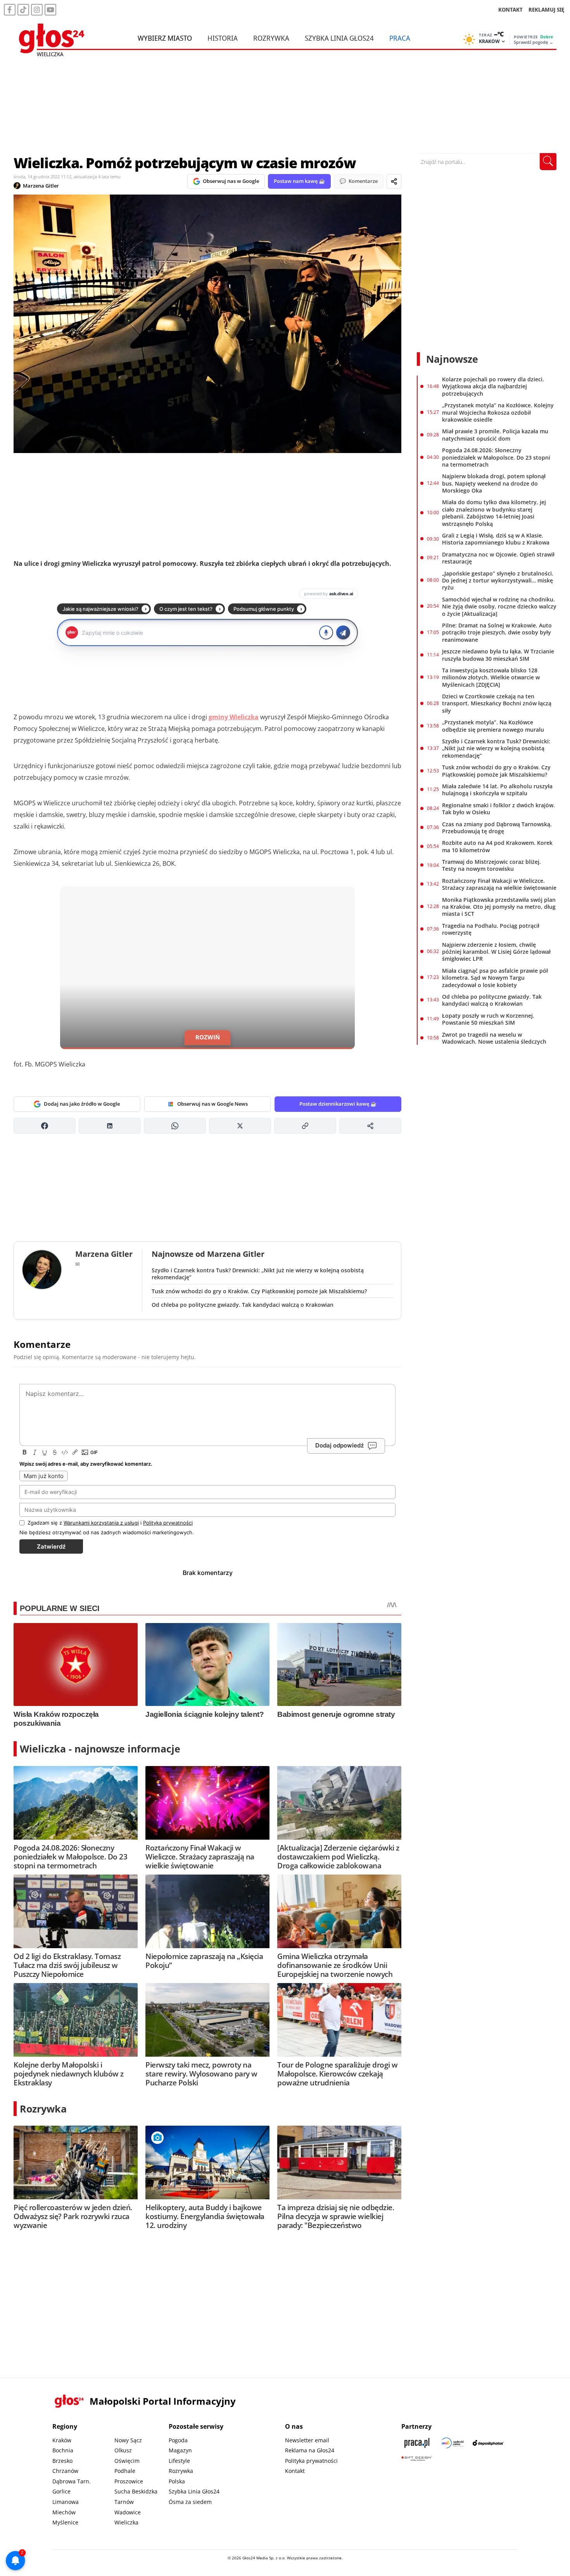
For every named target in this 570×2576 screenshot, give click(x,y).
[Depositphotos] (488, 2443)
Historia (223, 38)
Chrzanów (65, 2471)
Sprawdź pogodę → (534, 42)
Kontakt (295, 2471)
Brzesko (62, 2461)
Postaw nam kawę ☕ (299, 181)
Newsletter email (307, 2440)
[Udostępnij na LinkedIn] (110, 1126)
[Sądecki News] (453, 2443)
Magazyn (180, 2450)
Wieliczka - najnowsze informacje (100, 1749)
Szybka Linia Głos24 (339, 38)
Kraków (62, 2440)
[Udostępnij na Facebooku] (45, 1126)
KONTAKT (510, 9)
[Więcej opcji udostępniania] (370, 1126)
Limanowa (66, 2502)
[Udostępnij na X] (240, 1126)
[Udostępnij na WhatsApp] (175, 1126)
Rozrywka (271, 38)
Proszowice (129, 2481)
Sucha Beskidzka (136, 2491)
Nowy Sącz (128, 2440)
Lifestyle (179, 2461)
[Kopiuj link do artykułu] (305, 1126)
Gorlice (61, 2491)
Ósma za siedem (190, 2502)
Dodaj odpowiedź (339, 1445)
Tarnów (124, 2502)
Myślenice (65, 2522)
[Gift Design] (417, 2458)
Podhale (125, 2471)
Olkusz (123, 2450)
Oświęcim (127, 2461)
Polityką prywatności (168, 1523)
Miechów (64, 2512)
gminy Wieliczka (234, 717)
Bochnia (63, 2450)
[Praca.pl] (417, 2443)
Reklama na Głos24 (310, 2450)
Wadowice (128, 2512)
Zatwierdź (51, 1546)
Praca (400, 38)
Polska (177, 2481)
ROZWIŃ (208, 1037)
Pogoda (178, 2440)
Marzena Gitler (41, 186)
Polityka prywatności (311, 2461)
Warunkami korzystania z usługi (101, 1523)
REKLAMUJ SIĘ (546, 9)
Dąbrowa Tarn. (72, 2481)
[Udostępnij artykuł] (394, 181)
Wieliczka (126, 2522)
